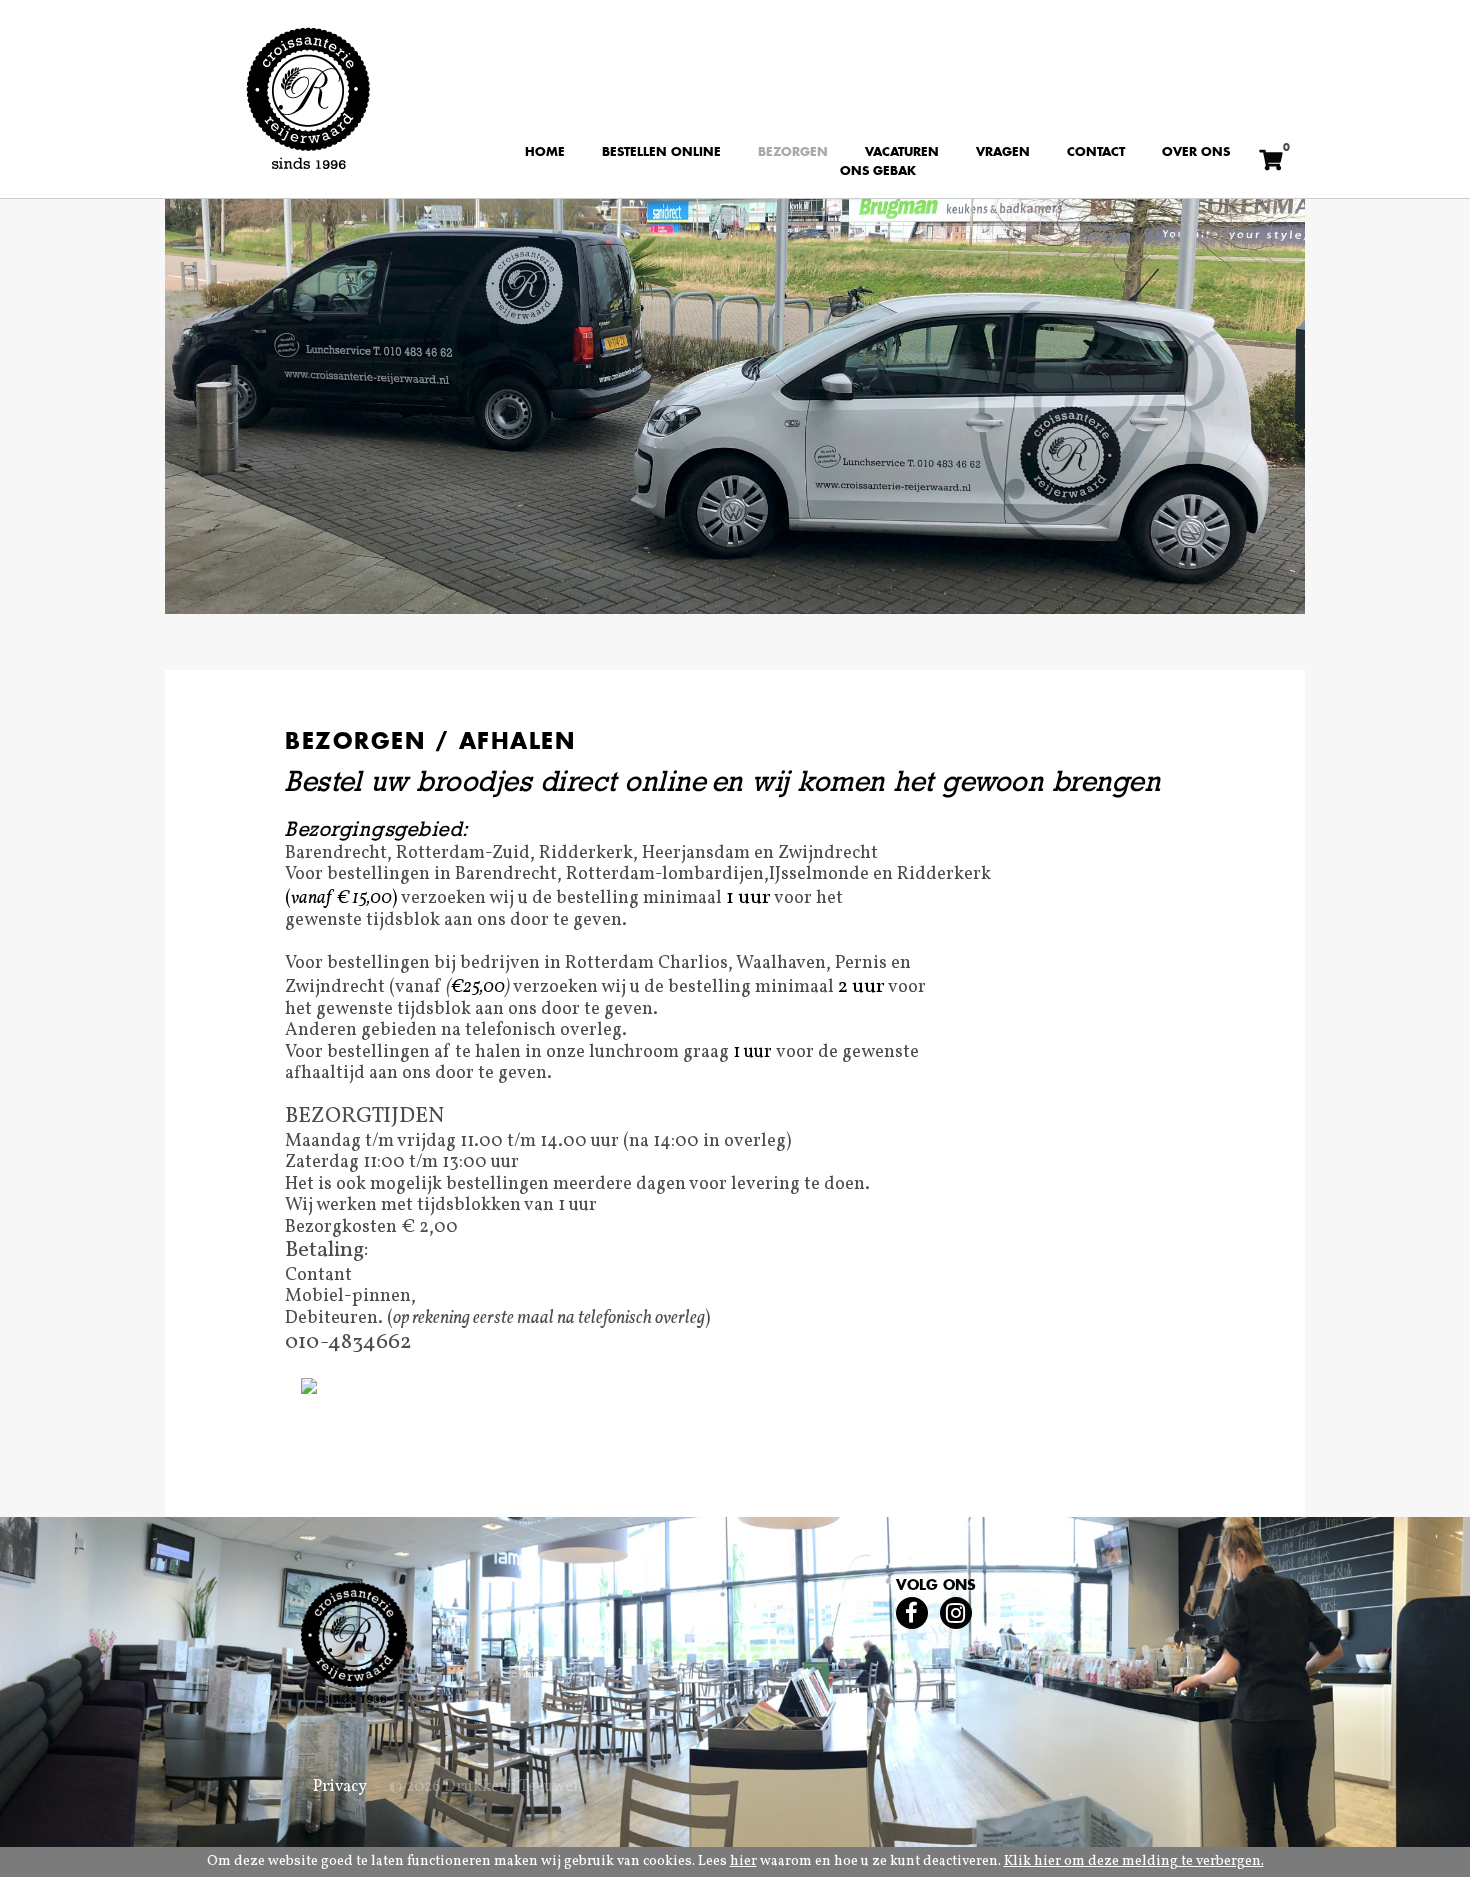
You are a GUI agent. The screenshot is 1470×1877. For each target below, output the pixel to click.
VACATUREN (902, 152)
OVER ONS (1196, 152)
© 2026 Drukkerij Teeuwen (486, 1787)
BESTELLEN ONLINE (661, 152)
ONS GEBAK (878, 172)
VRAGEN (1003, 152)
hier (743, 1861)
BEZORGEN (793, 152)
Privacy (340, 1787)
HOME (545, 152)
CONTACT (1096, 152)
